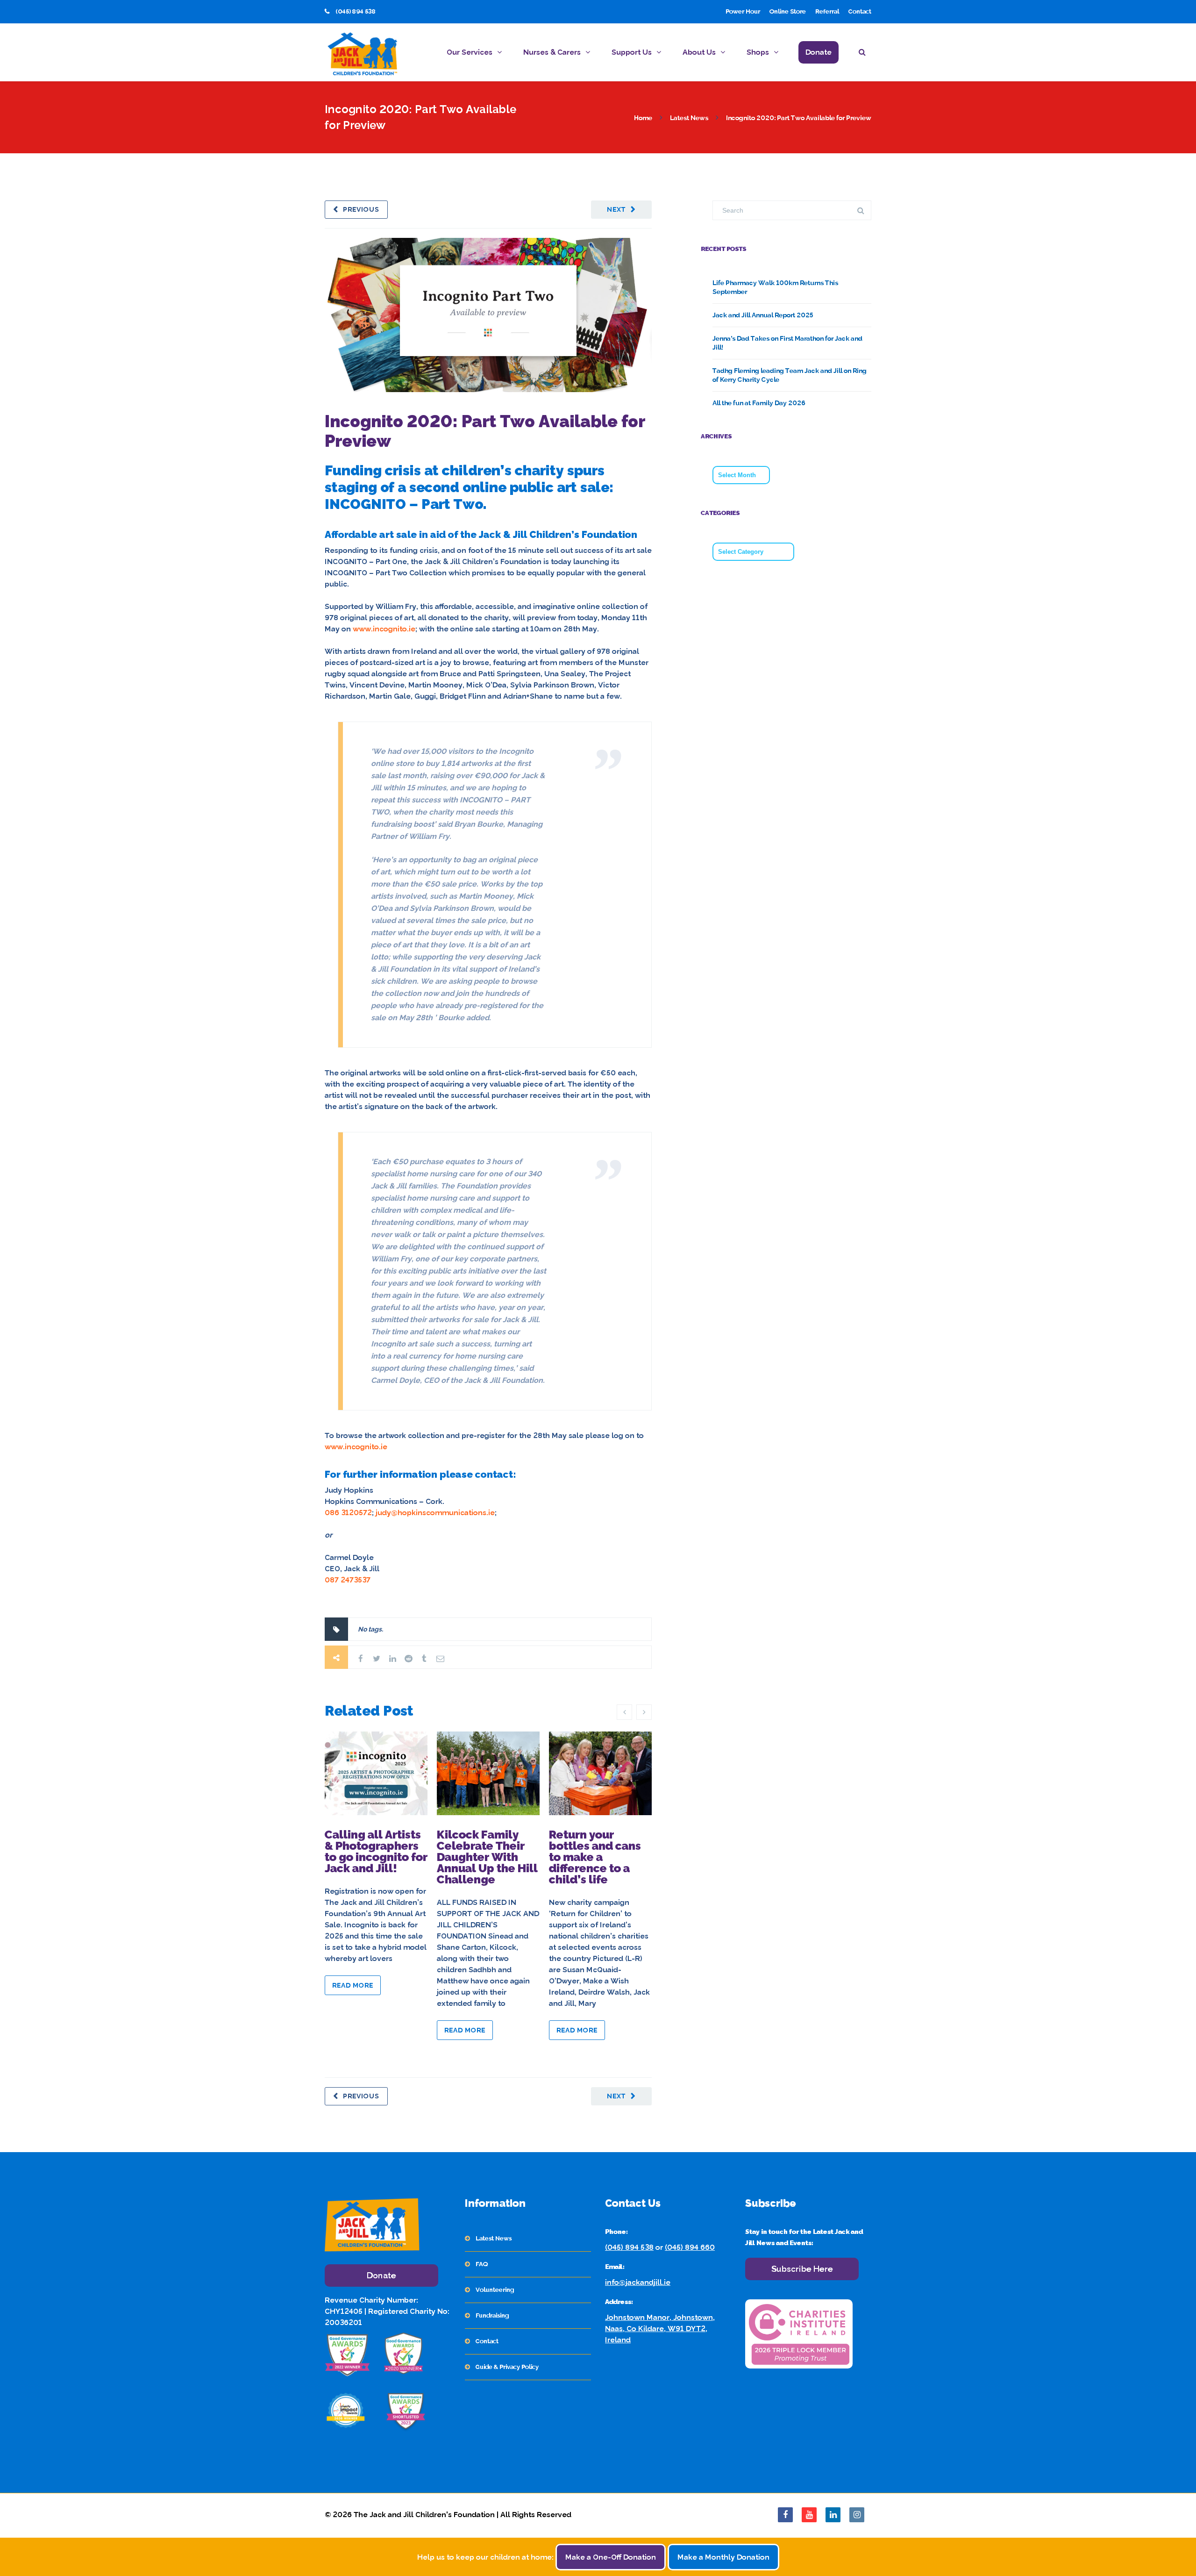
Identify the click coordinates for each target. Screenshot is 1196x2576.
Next (616, 209)
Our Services (470, 52)
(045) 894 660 (690, 2247)
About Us (699, 52)
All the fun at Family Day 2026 (759, 403)
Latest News (689, 118)
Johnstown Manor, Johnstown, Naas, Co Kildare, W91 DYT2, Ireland (660, 2329)
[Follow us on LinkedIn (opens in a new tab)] (833, 2515)
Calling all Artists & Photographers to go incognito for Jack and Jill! (376, 1851)
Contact (860, 11)
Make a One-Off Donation (611, 2557)
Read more (353, 1985)
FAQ (482, 2264)
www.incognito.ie (384, 629)
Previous (361, 209)
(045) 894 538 (629, 2247)
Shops (758, 52)
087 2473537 (348, 1580)
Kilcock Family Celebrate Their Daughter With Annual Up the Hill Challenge (487, 1857)
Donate (819, 52)
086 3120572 (348, 1513)
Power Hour (743, 11)
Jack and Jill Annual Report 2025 (763, 315)
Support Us (632, 52)
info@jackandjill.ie (638, 2282)
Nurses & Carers (552, 52)
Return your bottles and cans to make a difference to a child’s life (595, 1857)
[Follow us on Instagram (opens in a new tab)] (857, 2515)
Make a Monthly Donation (723, 2557)
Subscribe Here (802, 2269)
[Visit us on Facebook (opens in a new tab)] (785, 2515)
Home (643, 118)
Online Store (788, 11)
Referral (827, 11)
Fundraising (492, 2315)
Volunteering (495, 2290)
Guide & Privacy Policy (507, 2367)
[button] (865, 54)
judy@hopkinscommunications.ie (435, 1513)
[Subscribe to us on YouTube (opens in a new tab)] (809, 2515)
